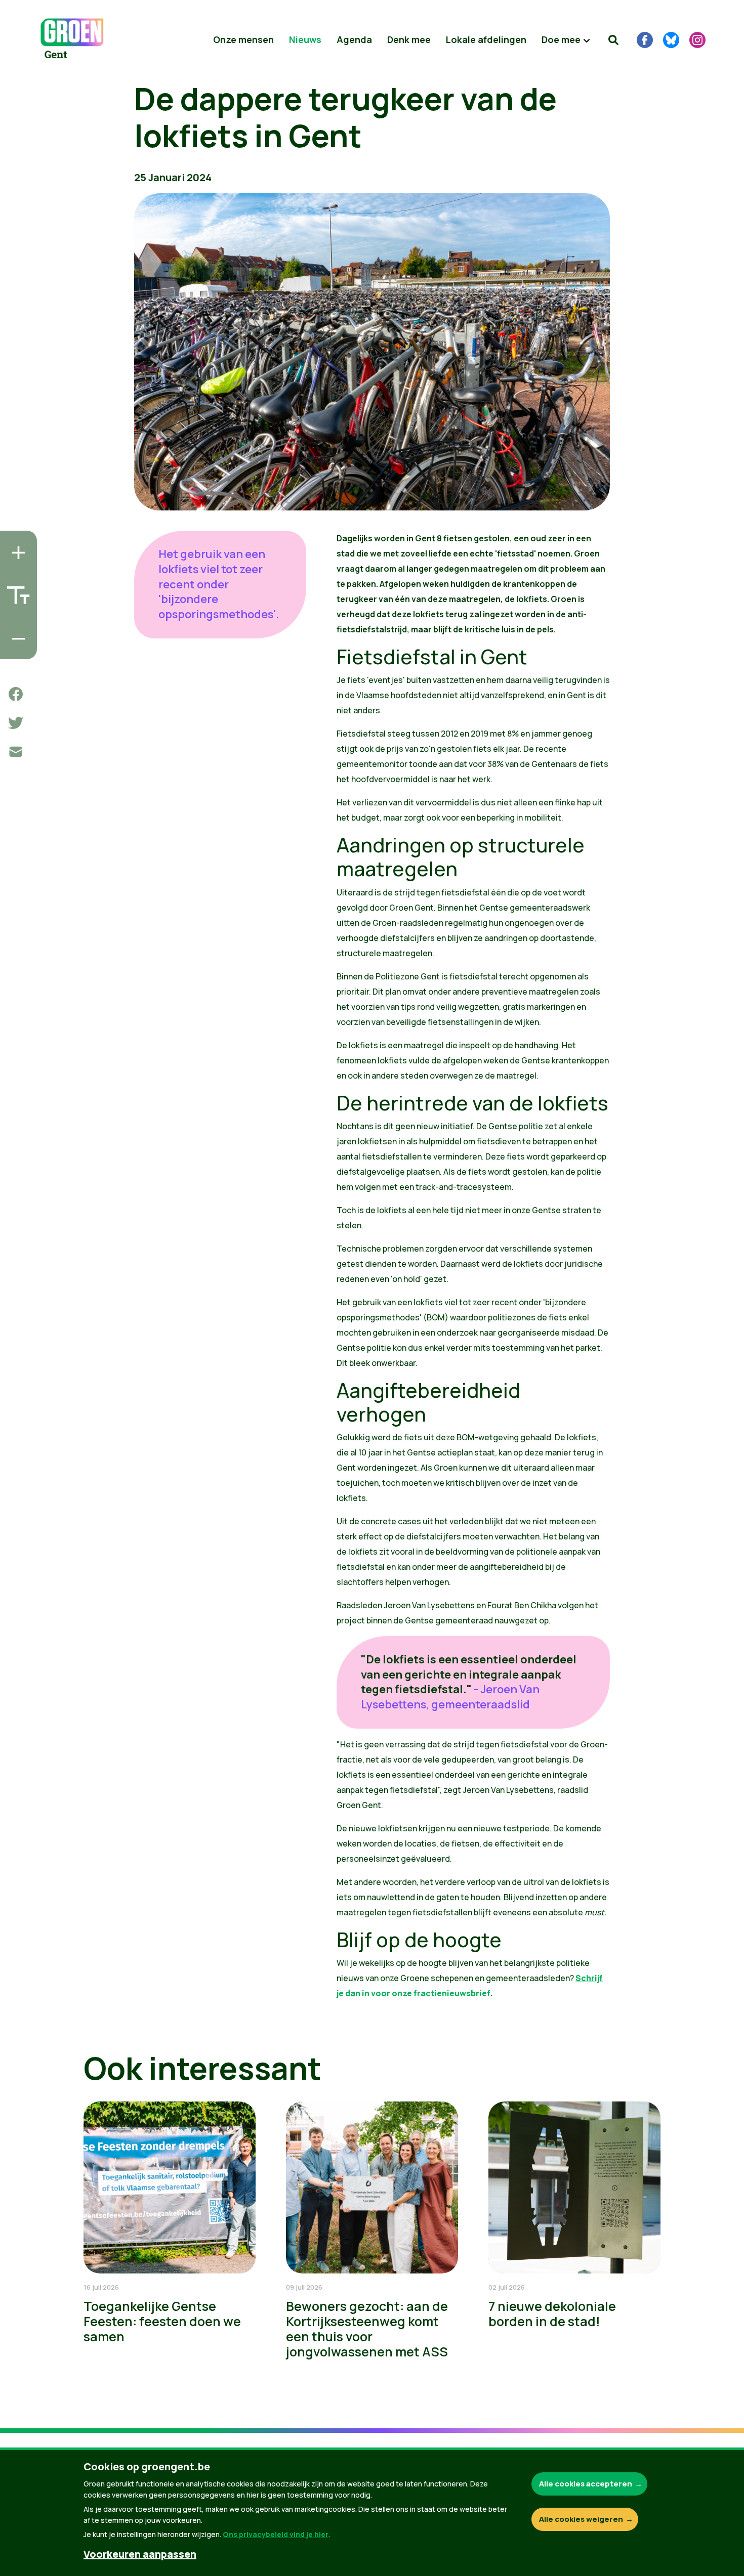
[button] (613, 40)
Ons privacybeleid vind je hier (276, 2534)
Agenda (354, 39)
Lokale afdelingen (486, 39)
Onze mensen (243, 39)
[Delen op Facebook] (16, 694)
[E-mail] (16, 752)
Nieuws (305, 39)
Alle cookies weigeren (581, 2519)
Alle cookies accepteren (586, 2484)
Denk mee (409, 39)
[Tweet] (16, 723)
